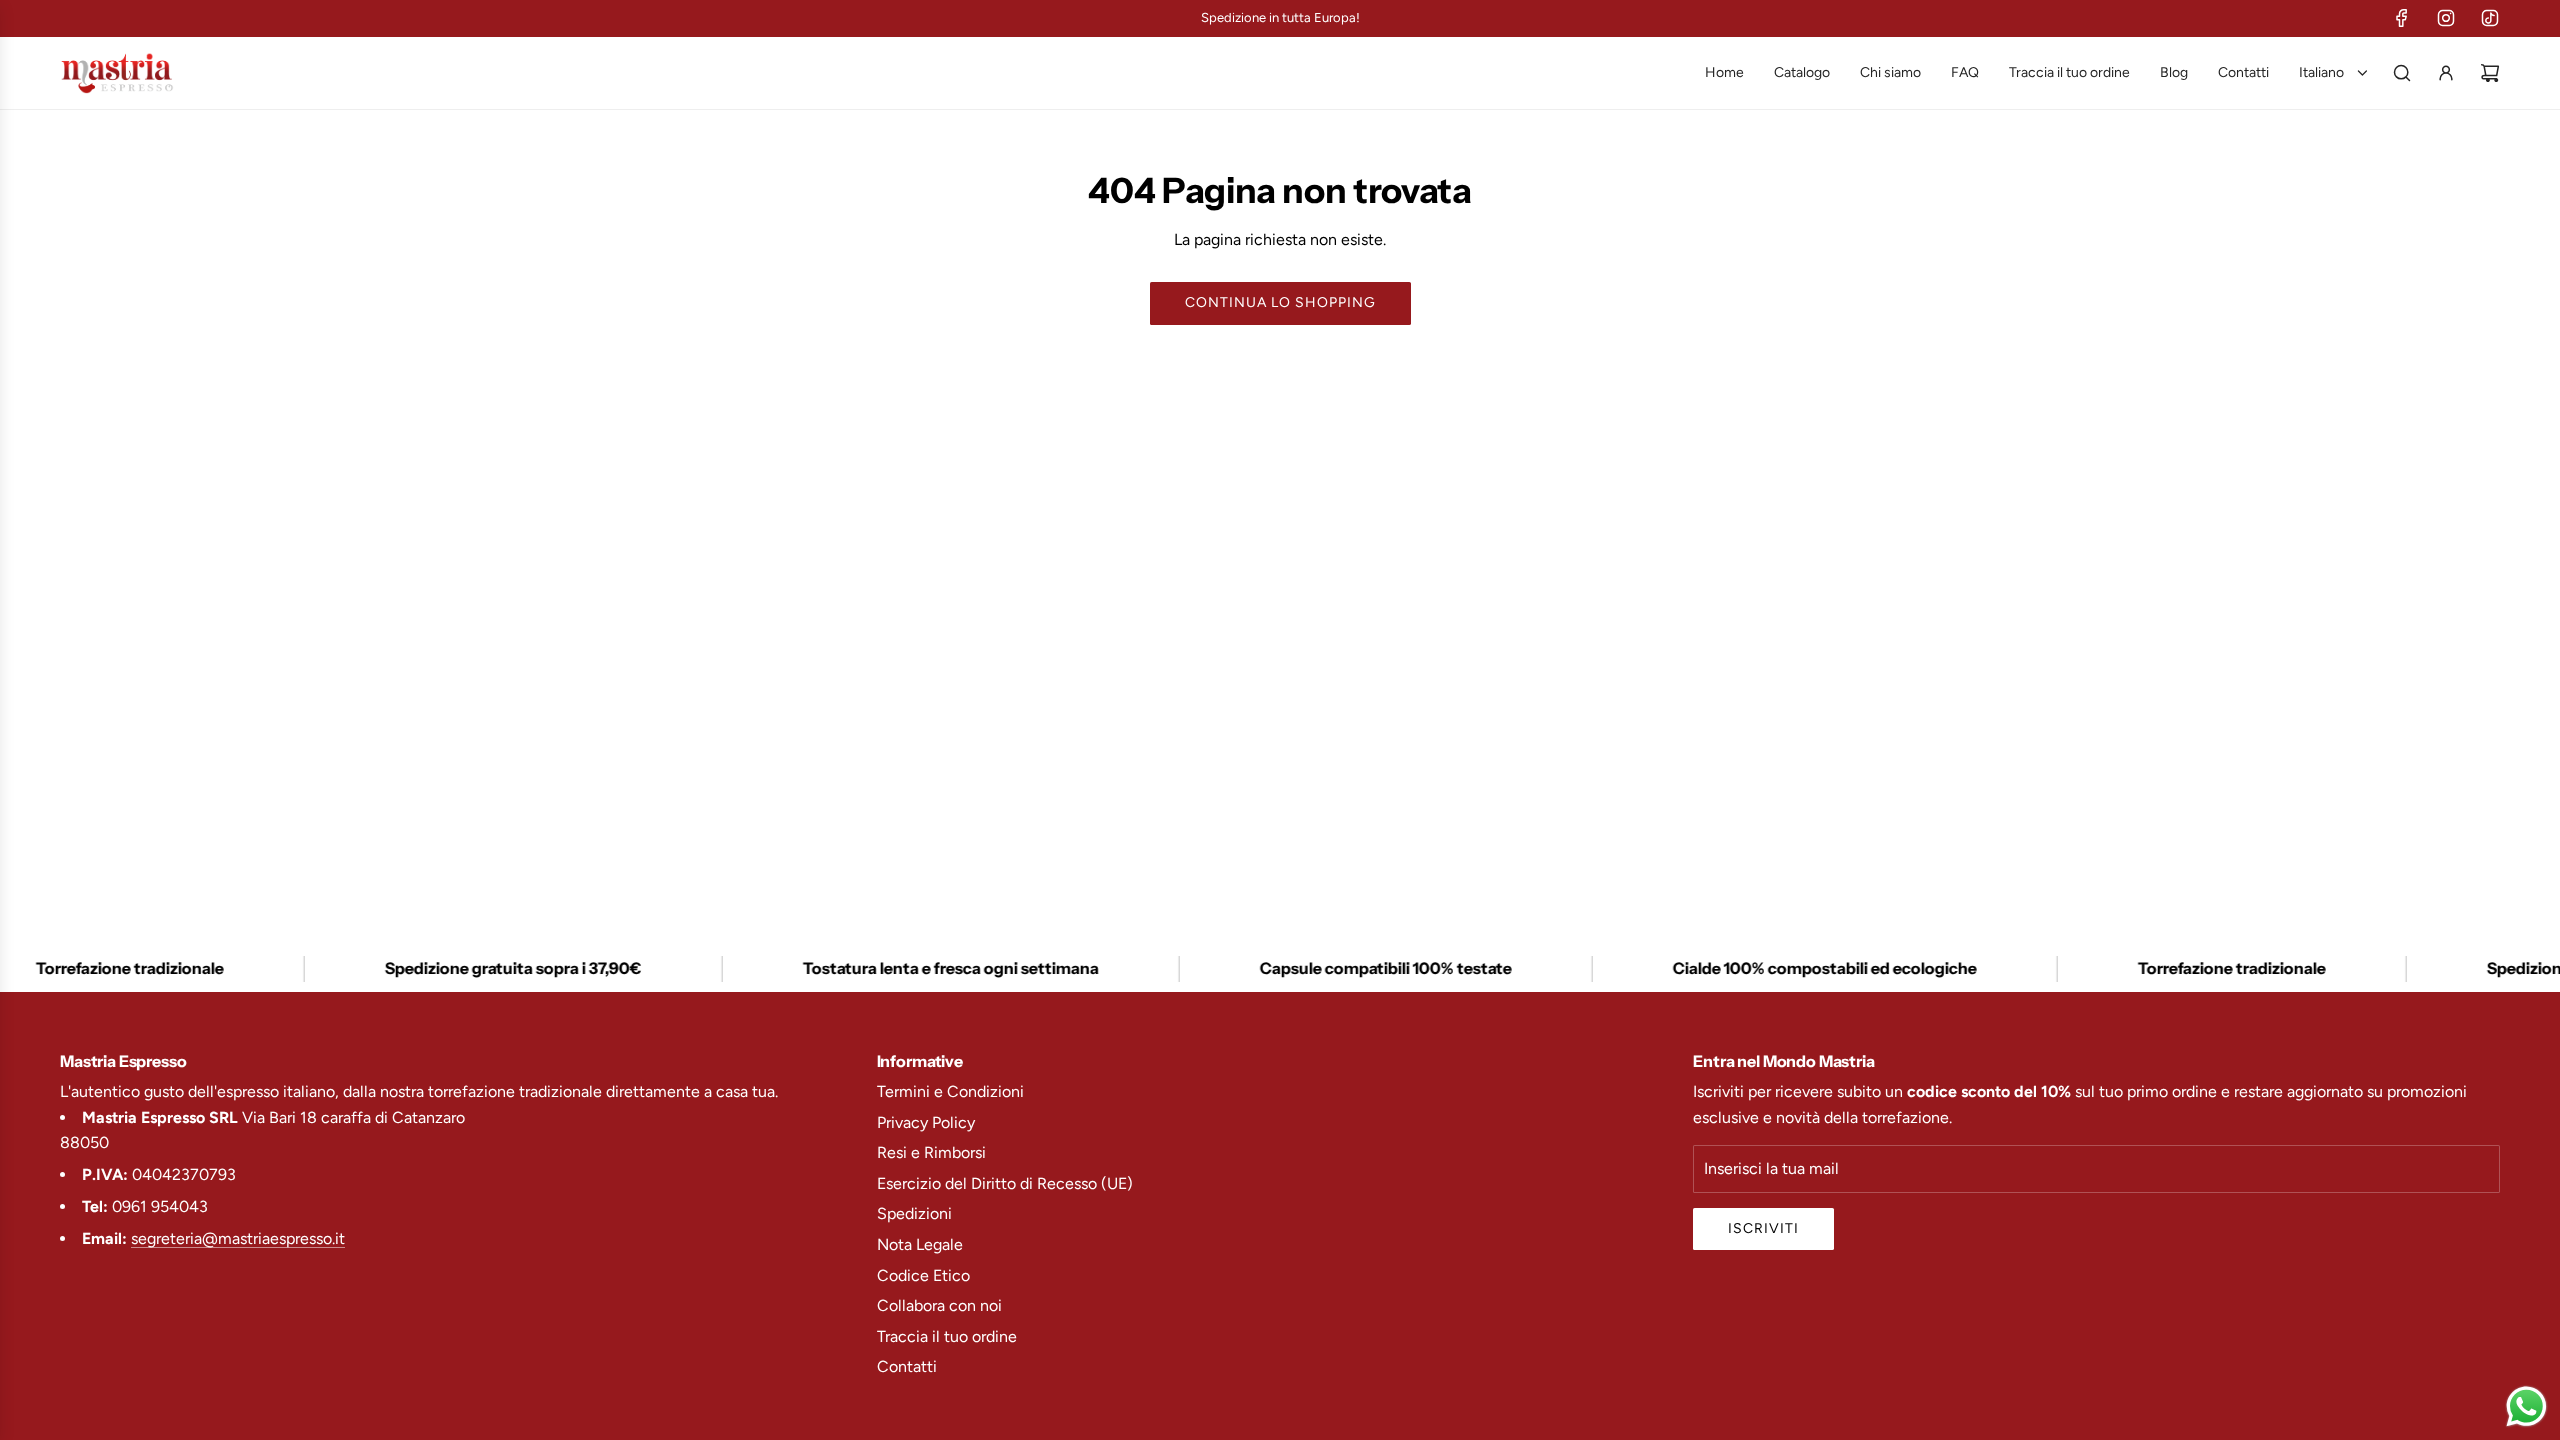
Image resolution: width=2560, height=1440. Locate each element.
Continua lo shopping (1280, 302)
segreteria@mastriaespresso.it (238, 1238)
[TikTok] (2490, 18)
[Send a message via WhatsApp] (2526, 1406)
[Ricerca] (2402, 73)
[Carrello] (2490, 73)
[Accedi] (2446, 73)
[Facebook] (2402, 18)
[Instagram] (2446, 18)
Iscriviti (1763, 1228)
